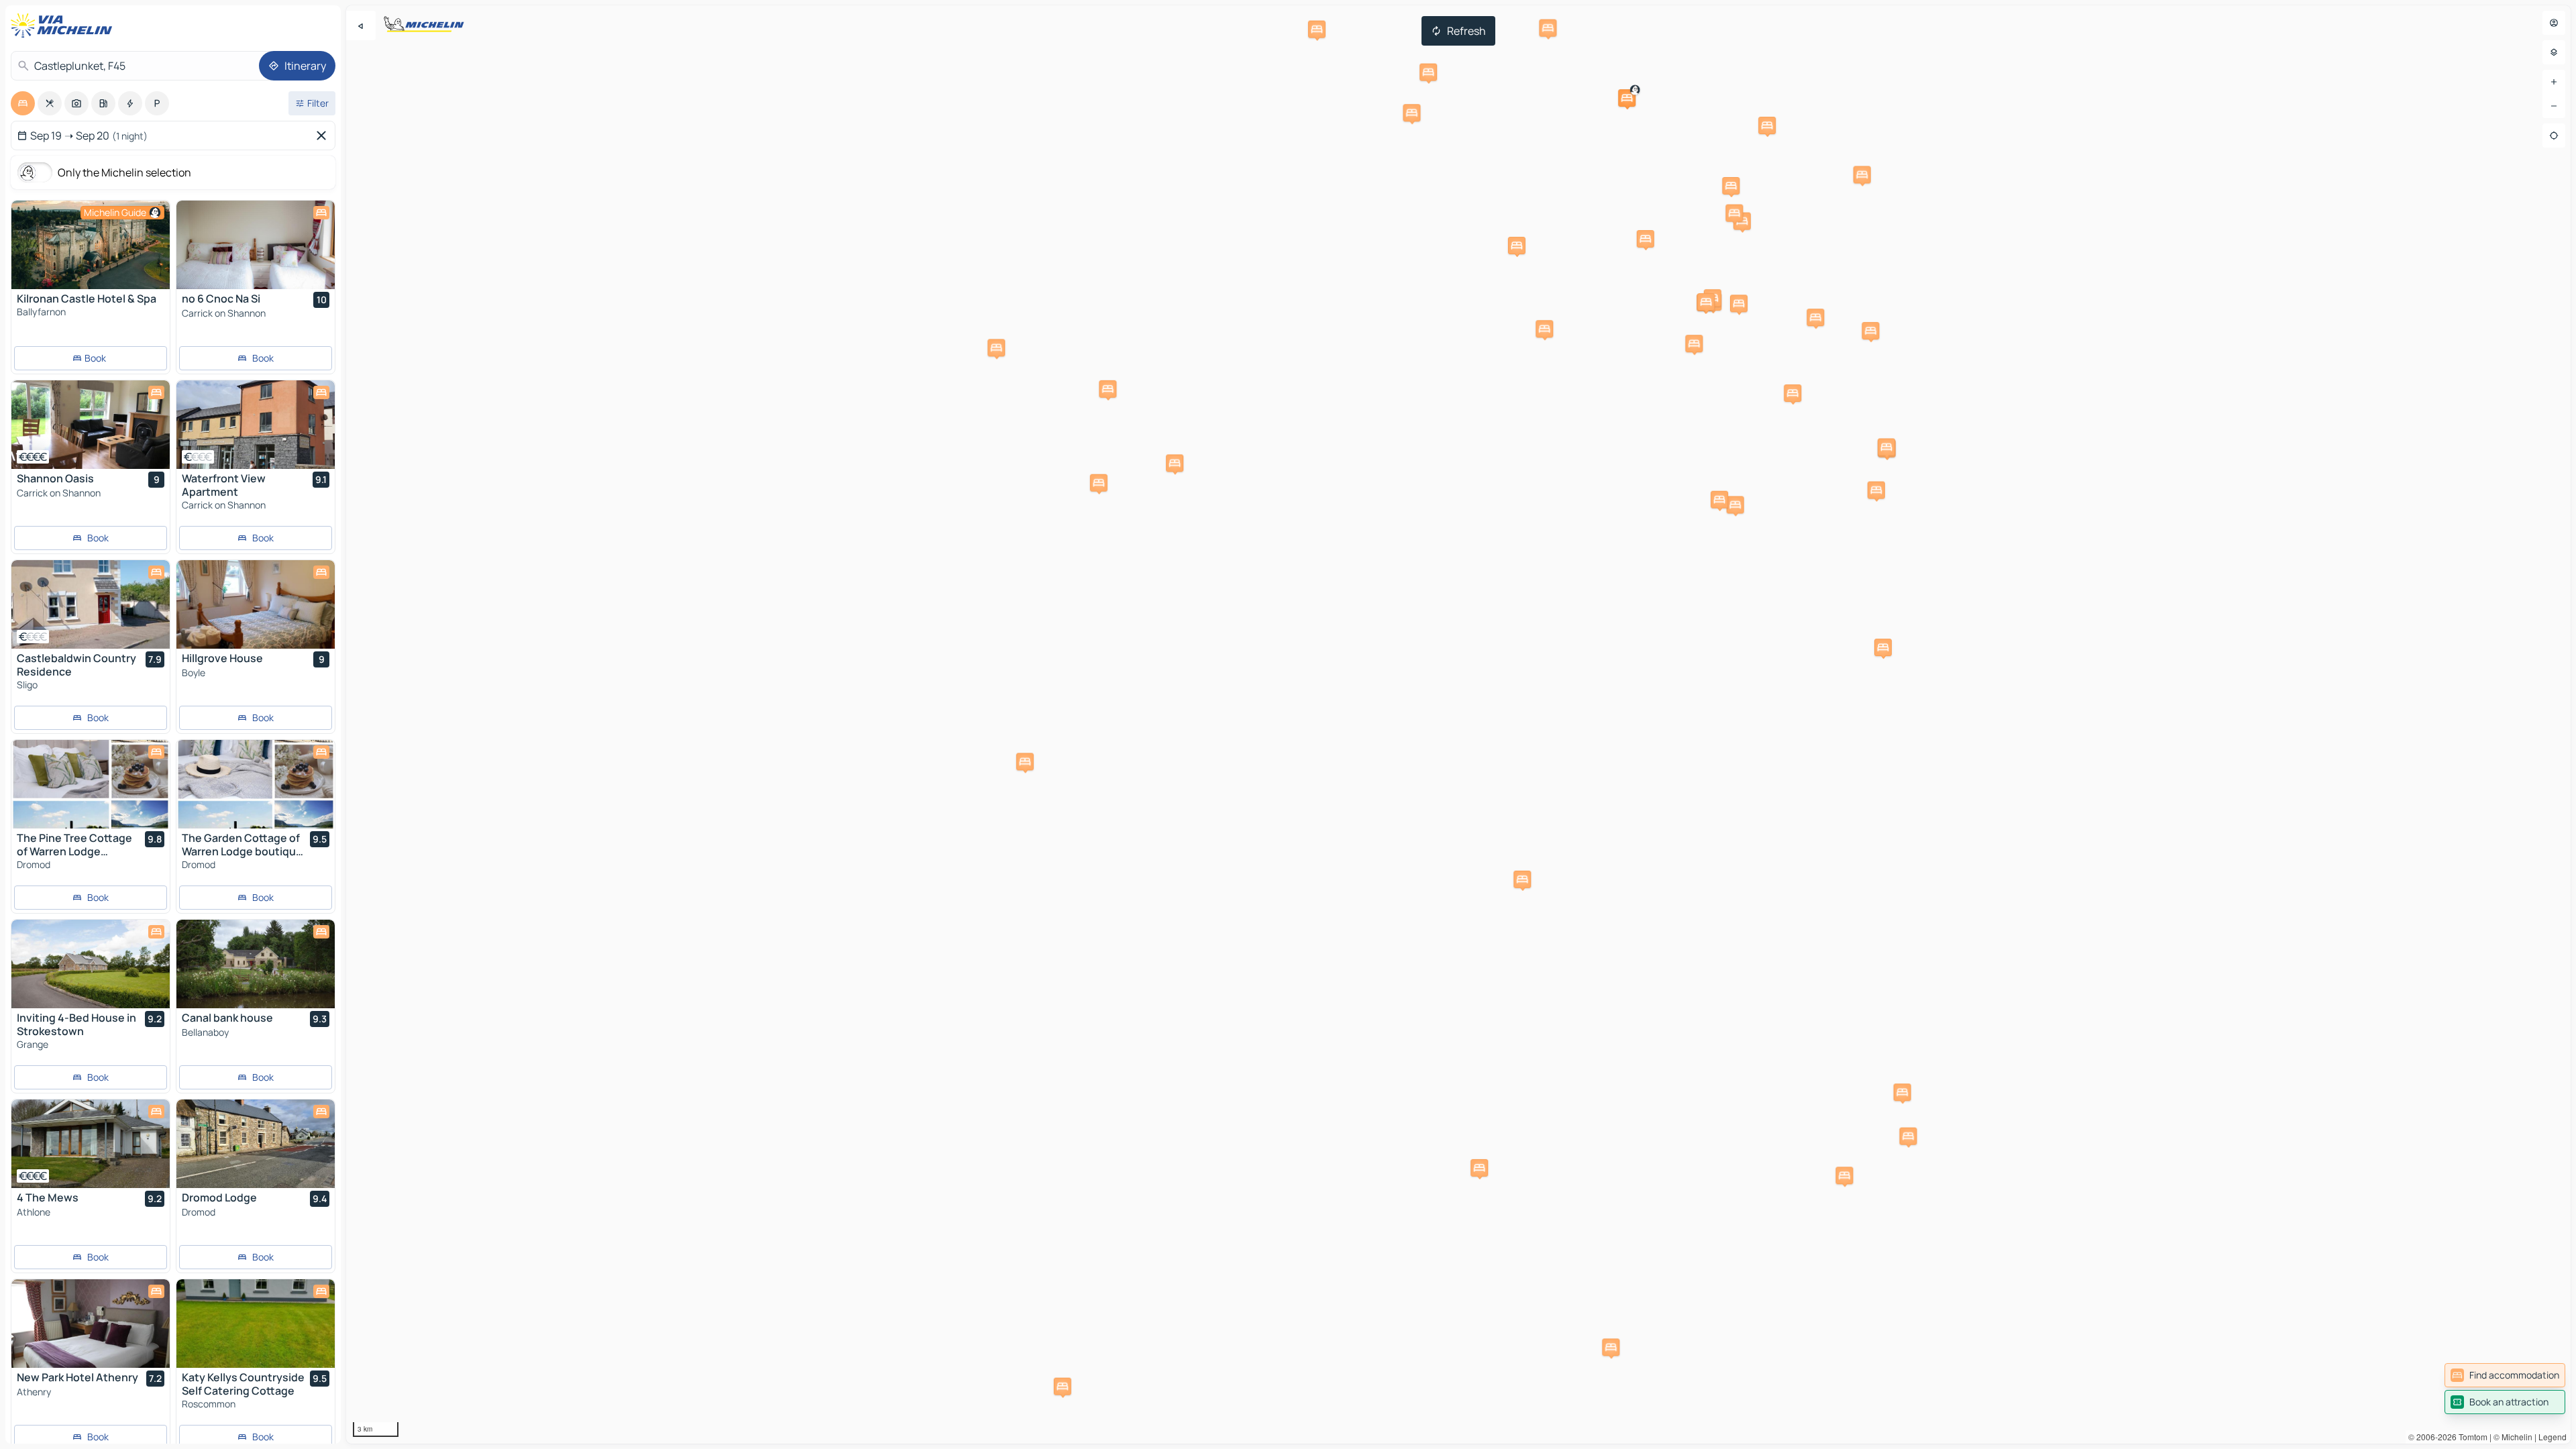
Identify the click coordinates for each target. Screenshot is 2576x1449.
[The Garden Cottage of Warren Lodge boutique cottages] (256, 784)
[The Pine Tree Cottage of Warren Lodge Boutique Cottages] (91, 784)
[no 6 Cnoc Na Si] (256, 245)
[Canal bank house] (256, 964)
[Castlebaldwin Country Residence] (91, 604)
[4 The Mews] (91, 1144)
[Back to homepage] (64, 25)
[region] (1458, 724)
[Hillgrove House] (256, 604)
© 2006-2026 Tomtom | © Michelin (2470, 1437)
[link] (2505, 1375)
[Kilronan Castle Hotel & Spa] (91, 245)
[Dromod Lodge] (256, 1144)
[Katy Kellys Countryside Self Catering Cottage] (256, 1324)
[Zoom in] (2554, 82)
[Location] (2554, 136)
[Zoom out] (2554, 106)
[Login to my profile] (2554, 23)
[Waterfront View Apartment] (256, 425)
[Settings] (2554, 52)
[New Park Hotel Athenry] (91, 1324)
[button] (1627, 98)
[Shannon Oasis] (91, 425)
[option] (23, 103)
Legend (2553, 1437)
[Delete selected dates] (324, 136)
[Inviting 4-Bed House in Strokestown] (91, 964)
